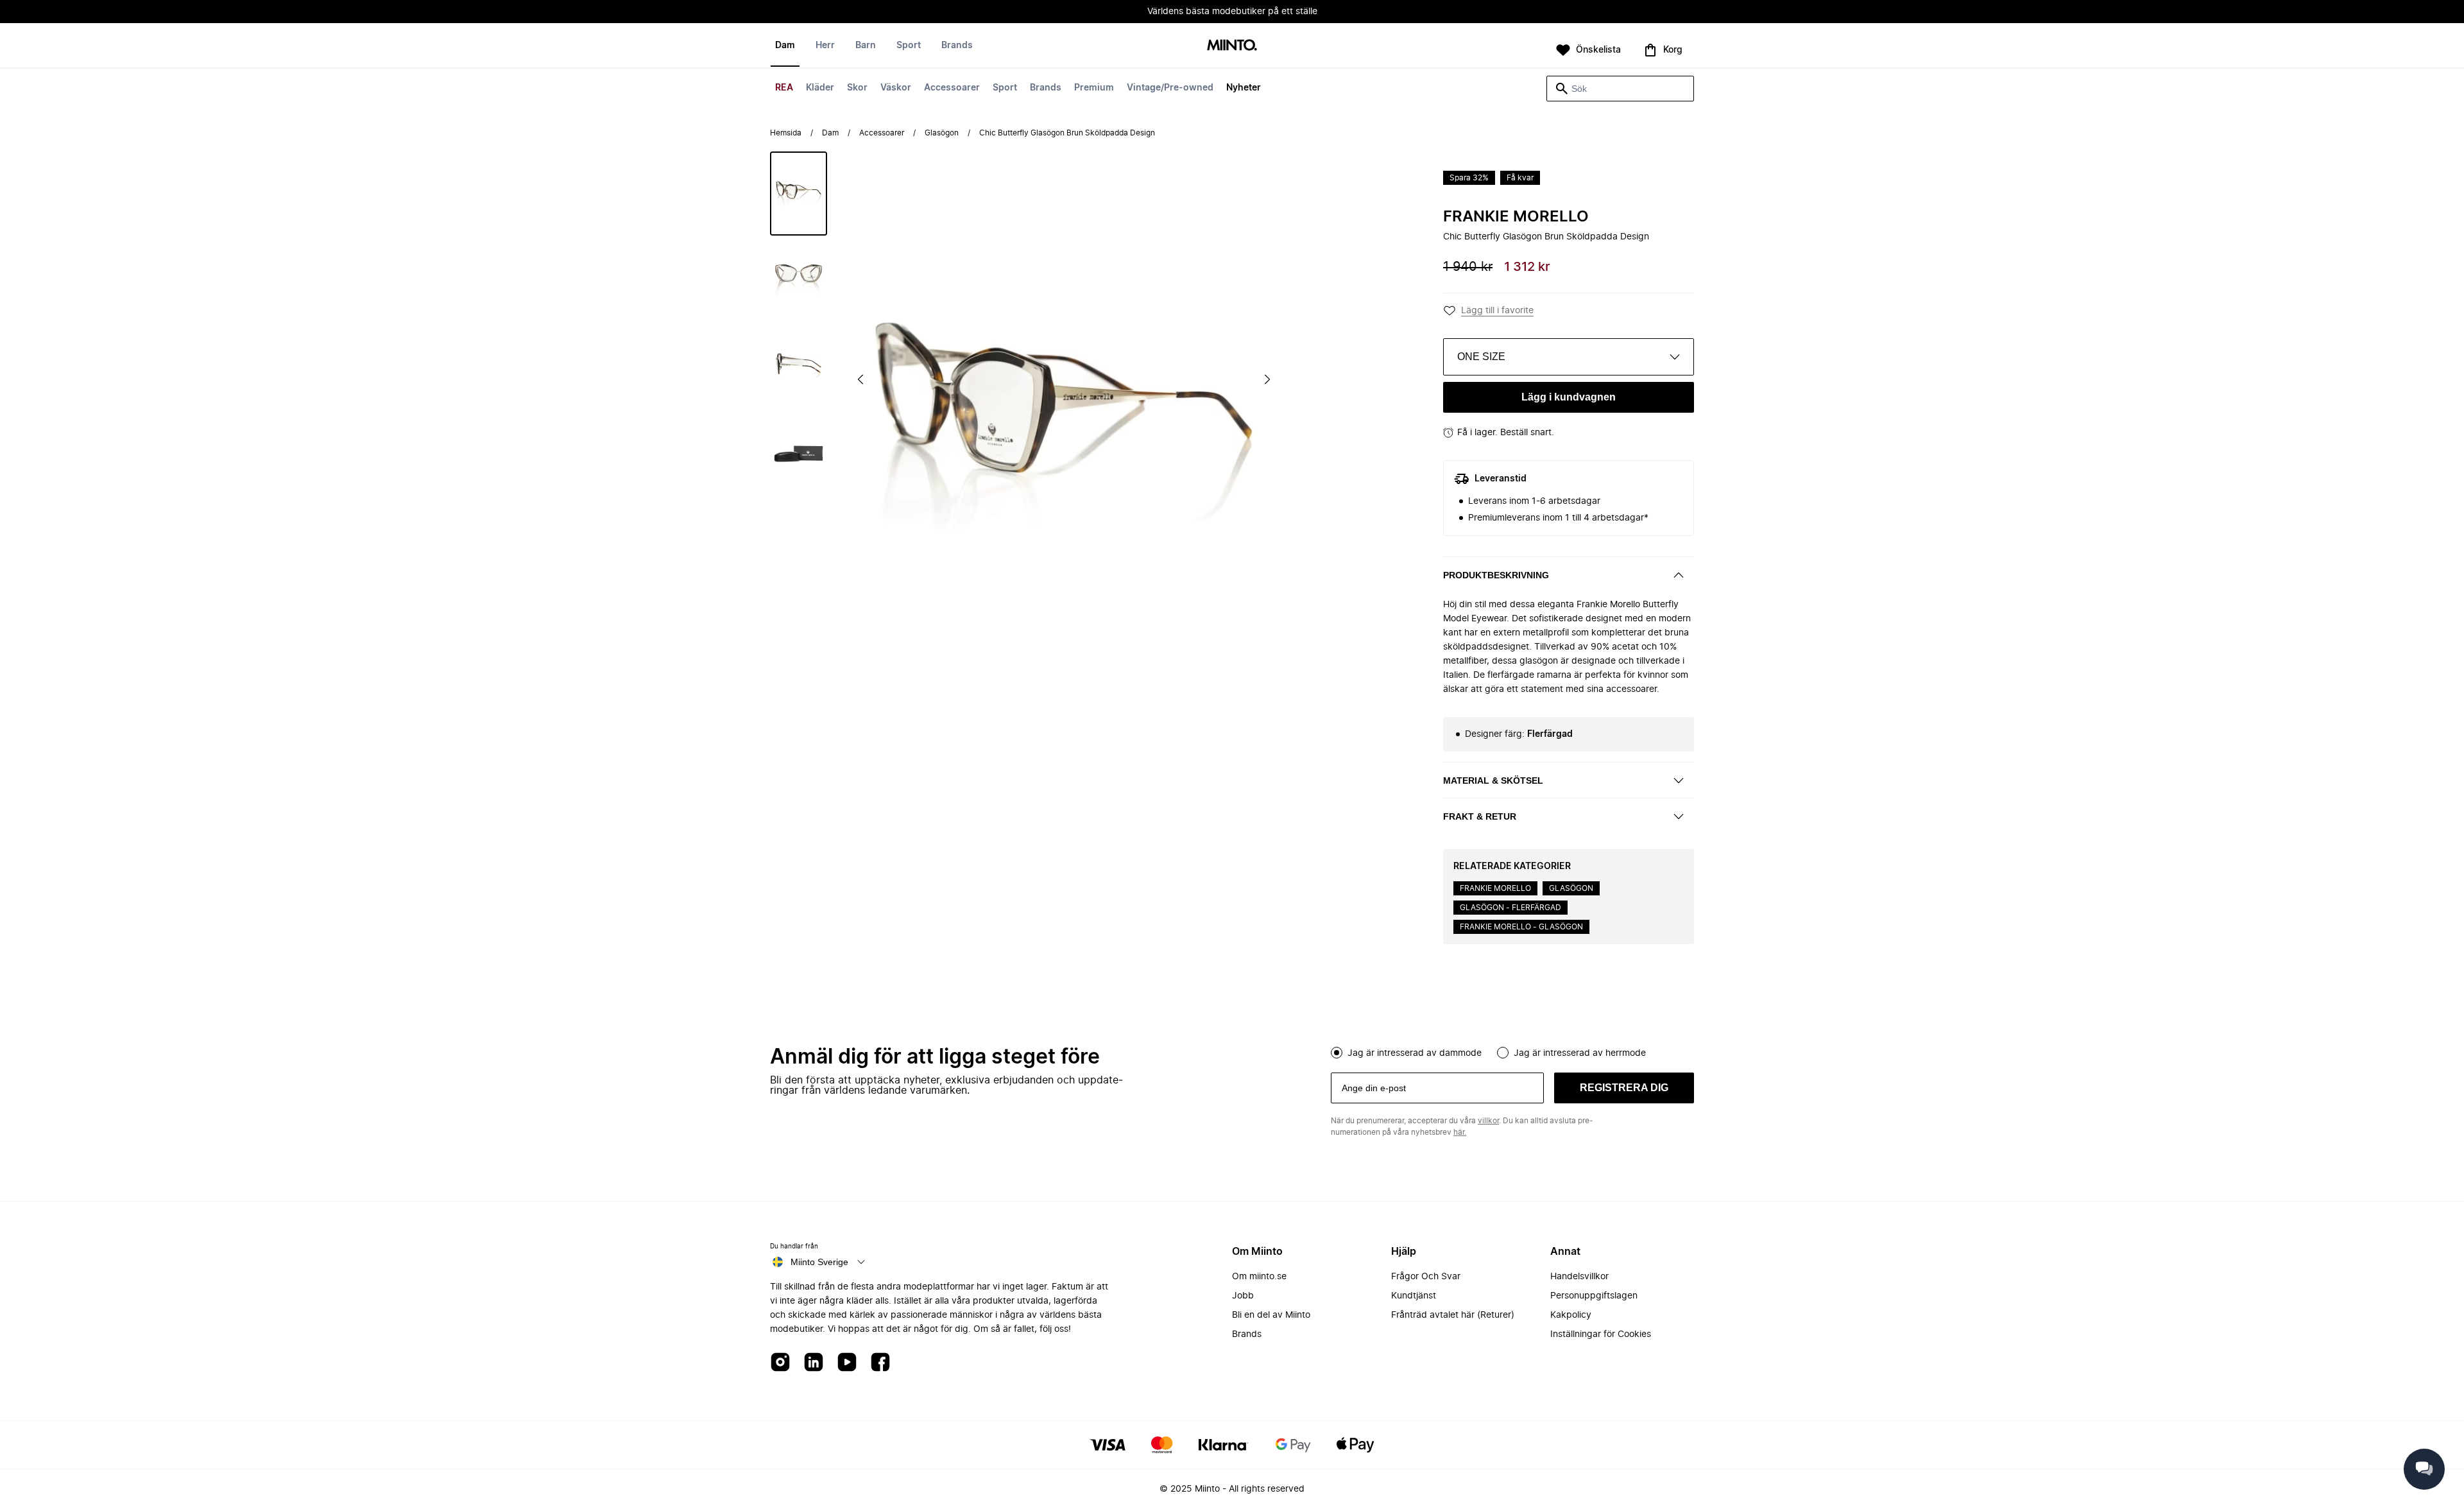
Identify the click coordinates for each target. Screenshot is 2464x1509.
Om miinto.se (1259, 1277)
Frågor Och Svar (1426, 1277)
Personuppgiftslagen (1594, 1296)
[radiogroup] (1512, 1051)
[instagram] (780, 1363)
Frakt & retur (1480, 816)
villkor (1488, 1121)
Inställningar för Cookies (1601, 1334)
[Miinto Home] (1232, 46)
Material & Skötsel (1493, 780)
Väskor (896, 88)
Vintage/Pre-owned (1170, 88)
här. (1460, 1132)
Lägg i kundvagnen (1569, 397)
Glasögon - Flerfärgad (1510, 908)
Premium (1094, 88)
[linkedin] (814, 1363)
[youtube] (847, 1363)
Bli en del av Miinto (1271, 1315)
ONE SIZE (1481, 357)
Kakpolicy (1571, 1315)
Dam (785, 46)
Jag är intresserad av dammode (1415, 1053)
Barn (866, 46)
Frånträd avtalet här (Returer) (1453, 1315)
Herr (825, 46)
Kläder (820, 88)
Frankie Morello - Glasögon (1521, 927)
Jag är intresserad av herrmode (1580, 1053)
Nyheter (1244, 88)
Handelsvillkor (1579, 1277)
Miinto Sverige (819, 1262)
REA (784, 88)
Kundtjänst (1414, 1296)
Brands (1046, 88)
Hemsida (786, 133)
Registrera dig (1624, 1088)
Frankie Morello (1516, 217)
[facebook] (880, 1363)
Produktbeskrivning (1496, 575)
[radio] (1337, 1053)
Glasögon (942, 133)
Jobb (1243, 1296)
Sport (1005, 88)
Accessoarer (952, 88)
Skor (857, 88)
